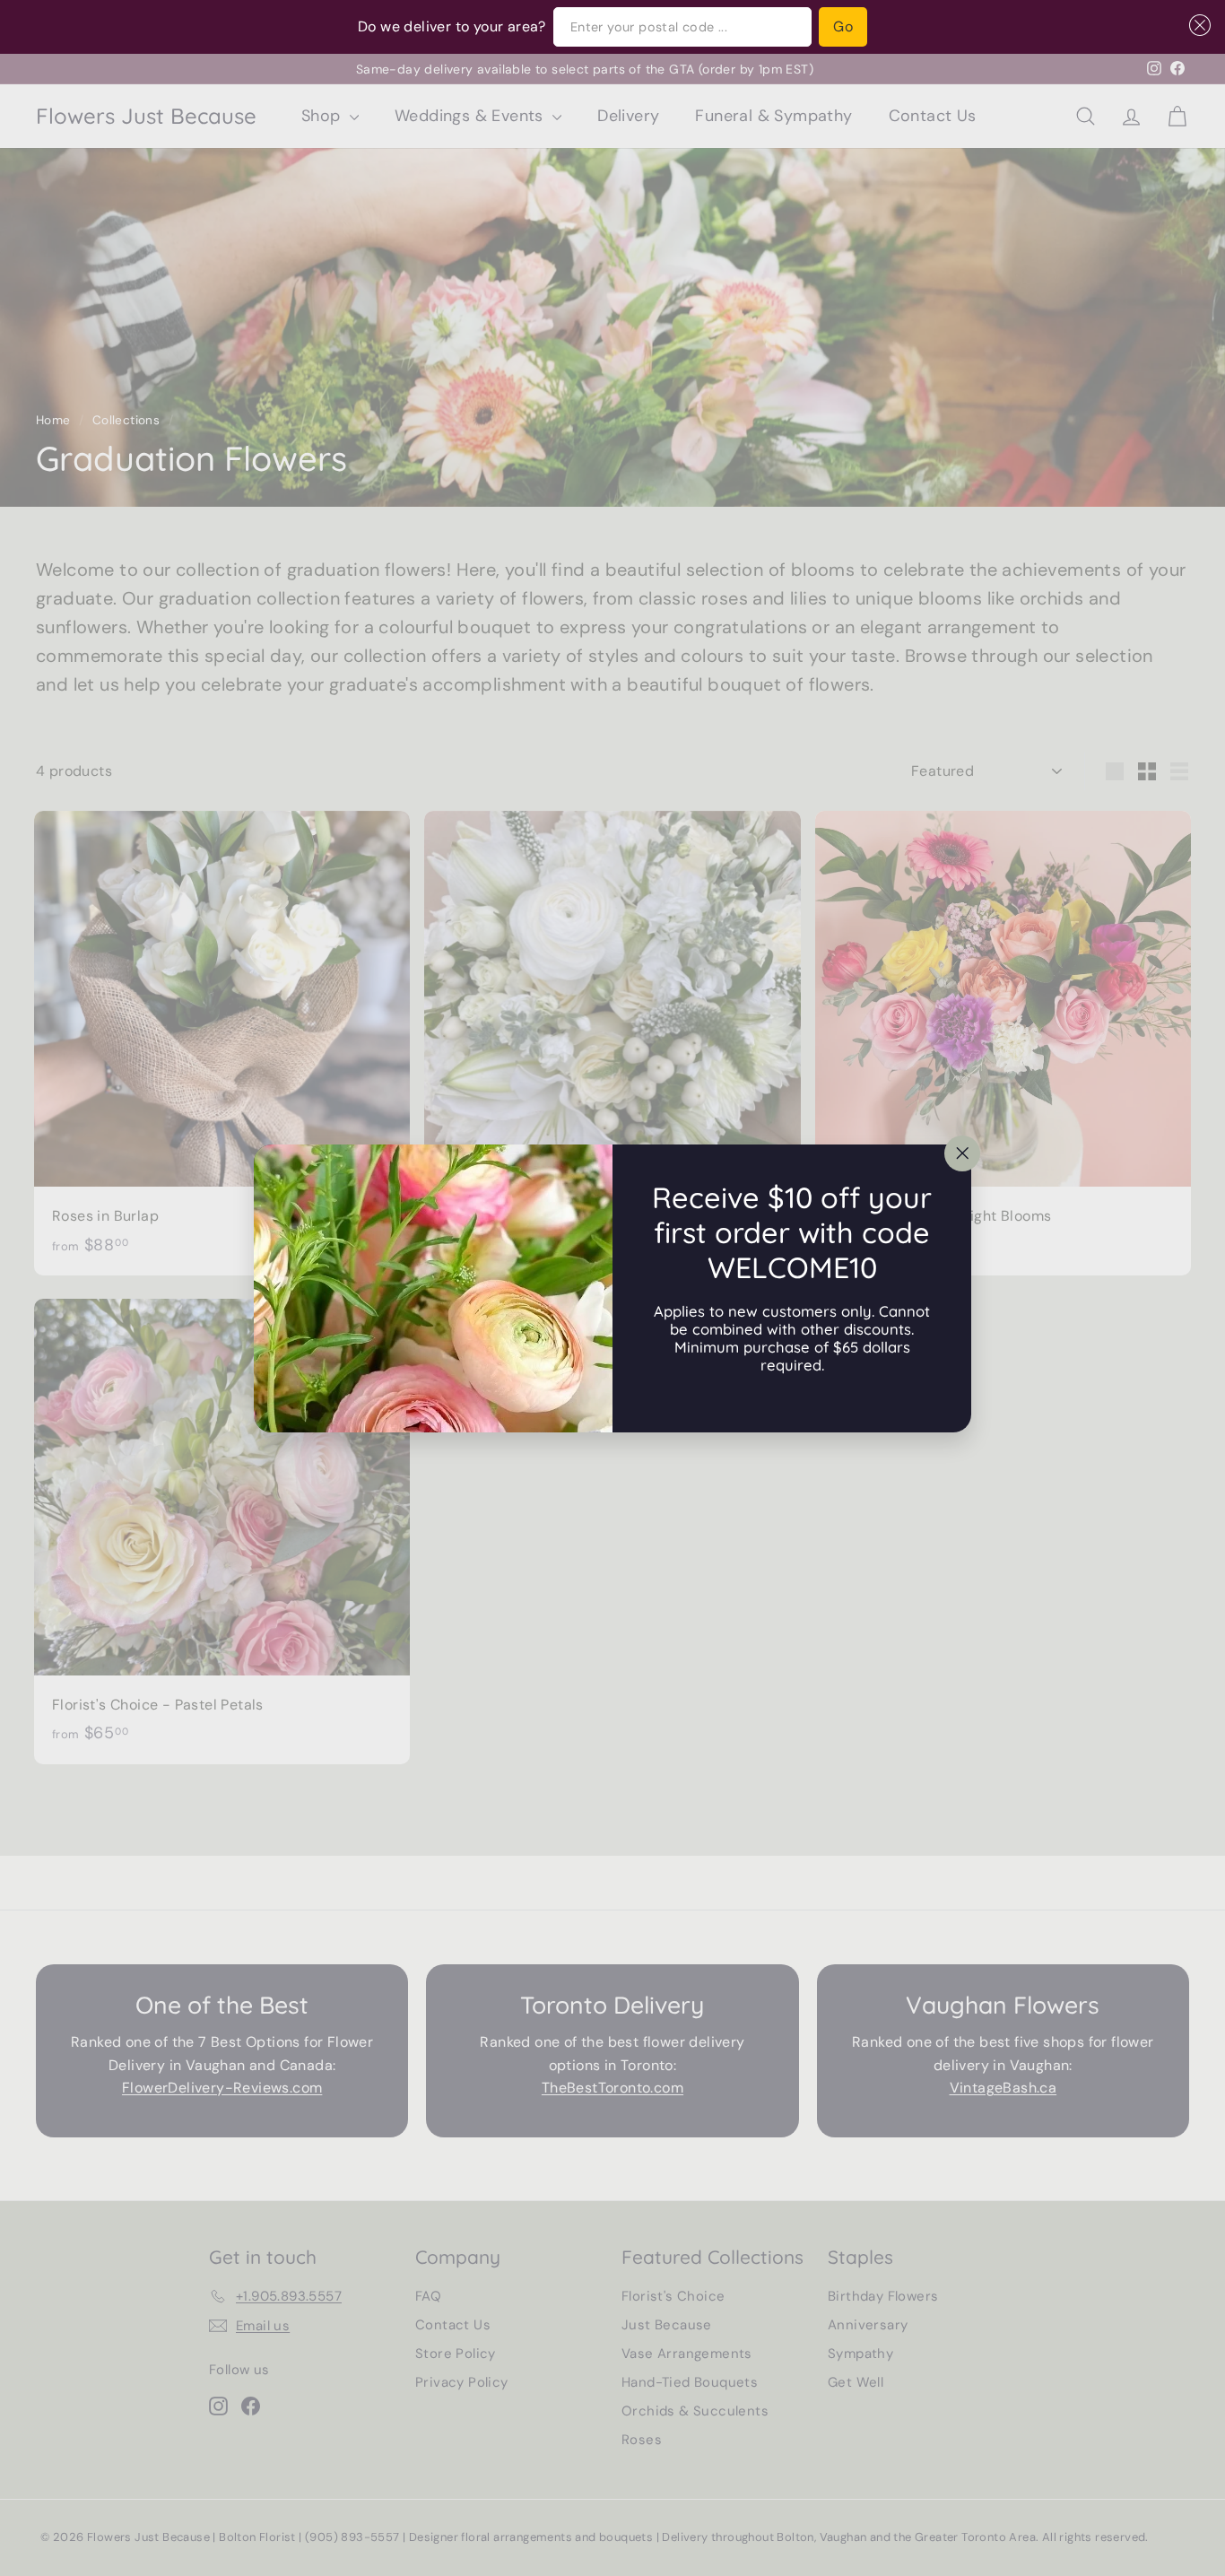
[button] (1196, 25)
